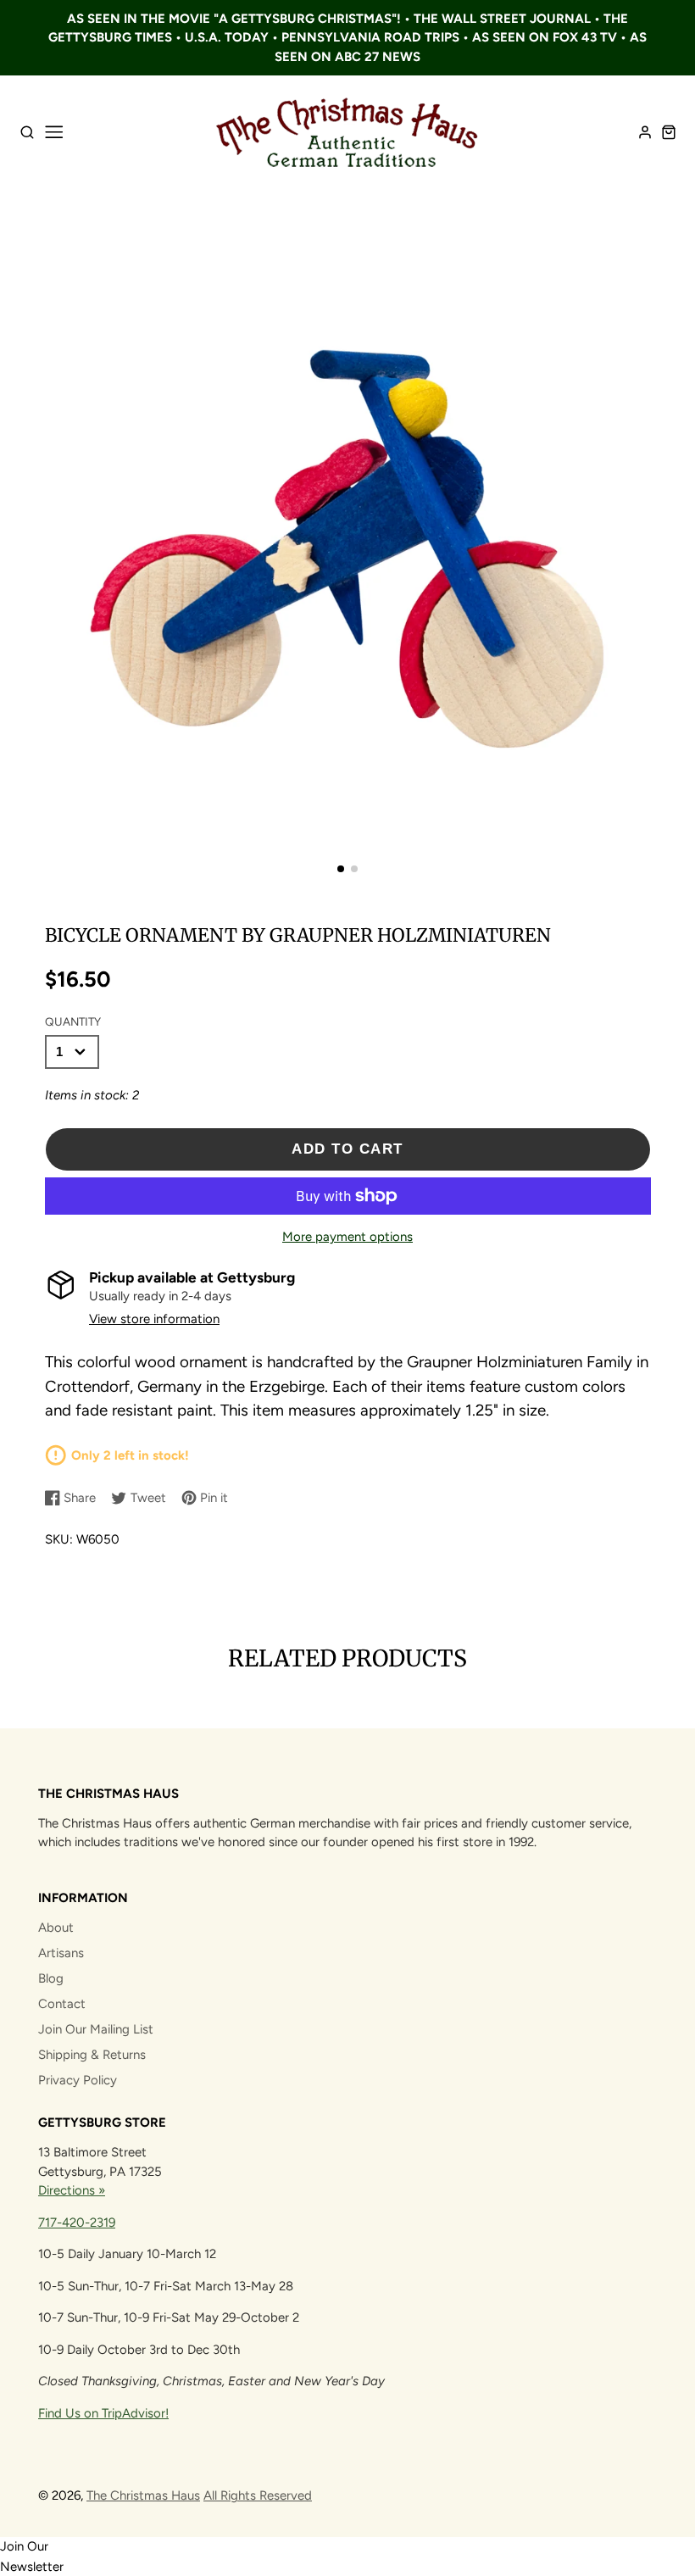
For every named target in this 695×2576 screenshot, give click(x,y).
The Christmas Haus (143, 2495)
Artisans (61, 1953)
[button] (341, 869)
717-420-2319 (77, 2223)
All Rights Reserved (258, 2495)
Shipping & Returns (92, 2055)
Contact (62, 2004)
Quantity (73, 1021)
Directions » (72, 2190)
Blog (51, 1978)
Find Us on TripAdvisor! (103, 2413)
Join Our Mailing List (96, 2029)
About (56, 1928)
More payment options (347, 1237)
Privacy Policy (78, 2080)
